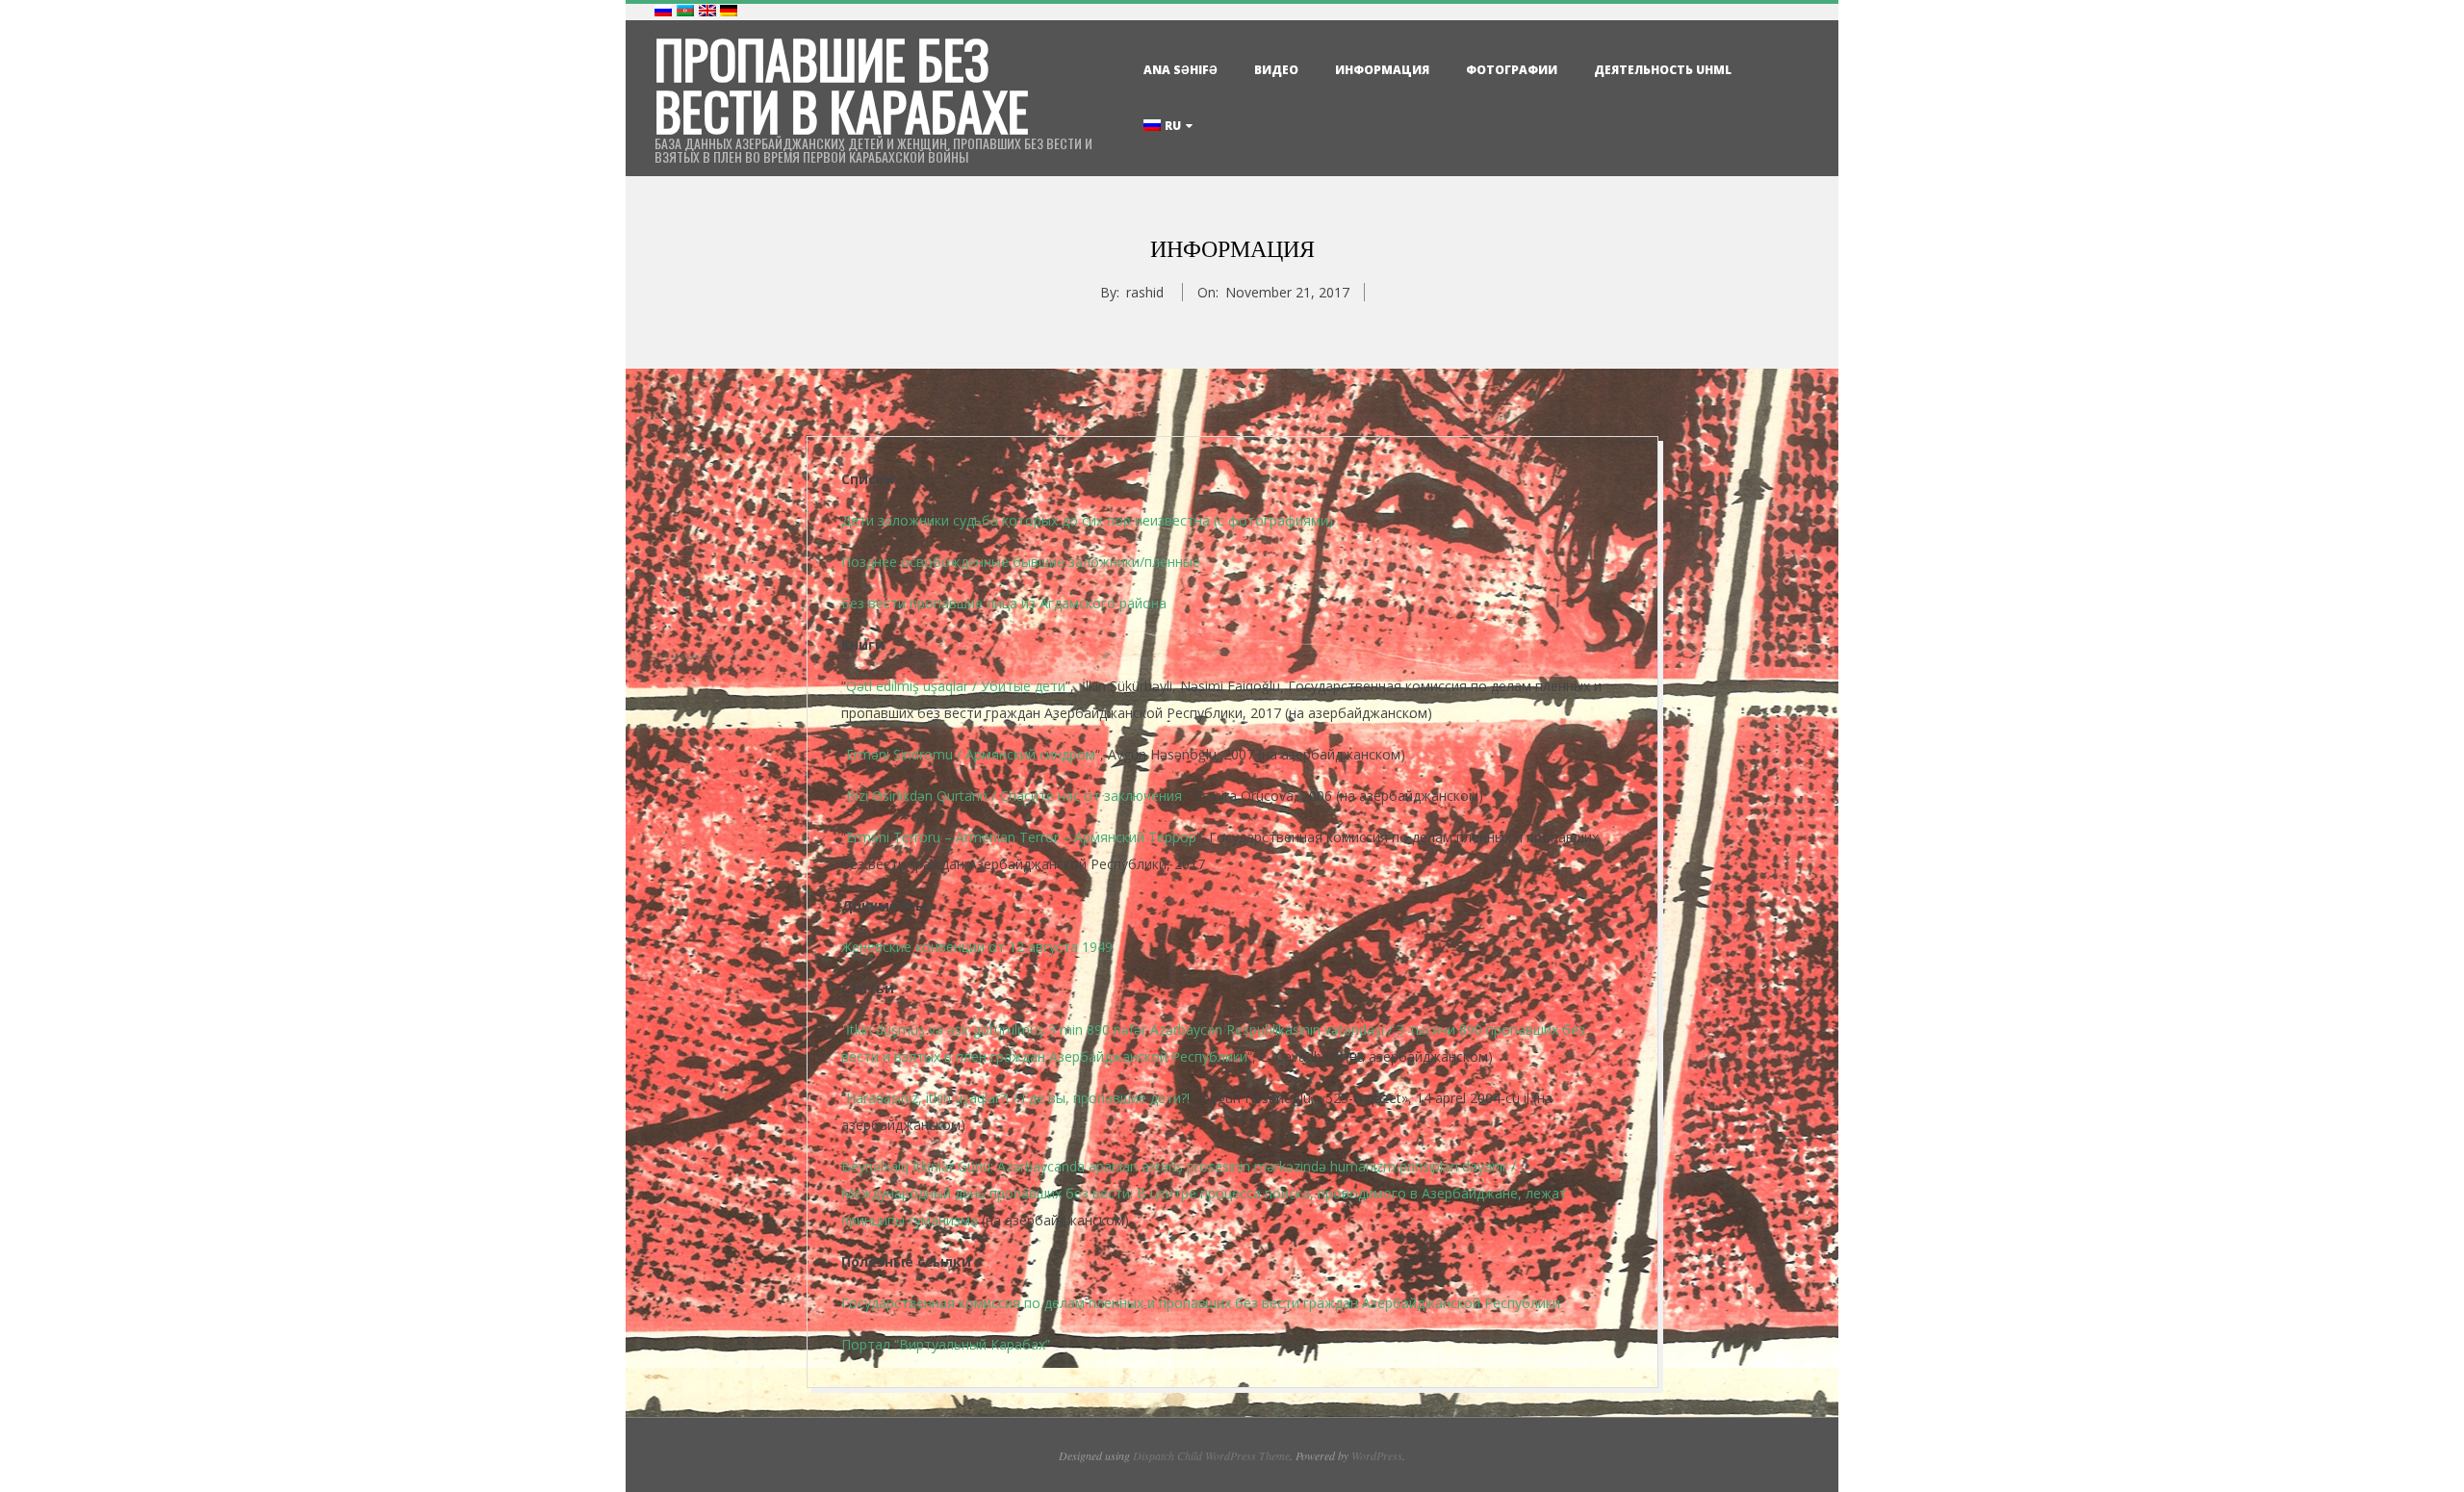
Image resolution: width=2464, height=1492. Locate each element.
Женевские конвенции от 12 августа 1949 (977, 947)
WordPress (1377, 1455)
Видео (1276, 70)
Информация (1382, 70)
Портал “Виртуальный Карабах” (946, 1344)
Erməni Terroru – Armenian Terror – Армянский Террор (1021, 837)
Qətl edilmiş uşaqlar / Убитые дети (956, 686)
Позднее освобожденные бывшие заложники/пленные (1021, 562)
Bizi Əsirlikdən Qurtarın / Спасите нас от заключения (1014, 796)
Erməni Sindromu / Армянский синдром (971, 754)
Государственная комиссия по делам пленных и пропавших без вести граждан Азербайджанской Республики (1201, 1303)
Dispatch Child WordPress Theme (1211, 1455)
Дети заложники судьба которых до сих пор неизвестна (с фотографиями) (1087, 520)
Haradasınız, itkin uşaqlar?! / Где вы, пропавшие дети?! (1018, 1098)
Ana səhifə (1181, 70)
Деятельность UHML (1663, 70)
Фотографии (1512, 70)
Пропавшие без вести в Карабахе (842, 85)
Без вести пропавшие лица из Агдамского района (1004, 603)
